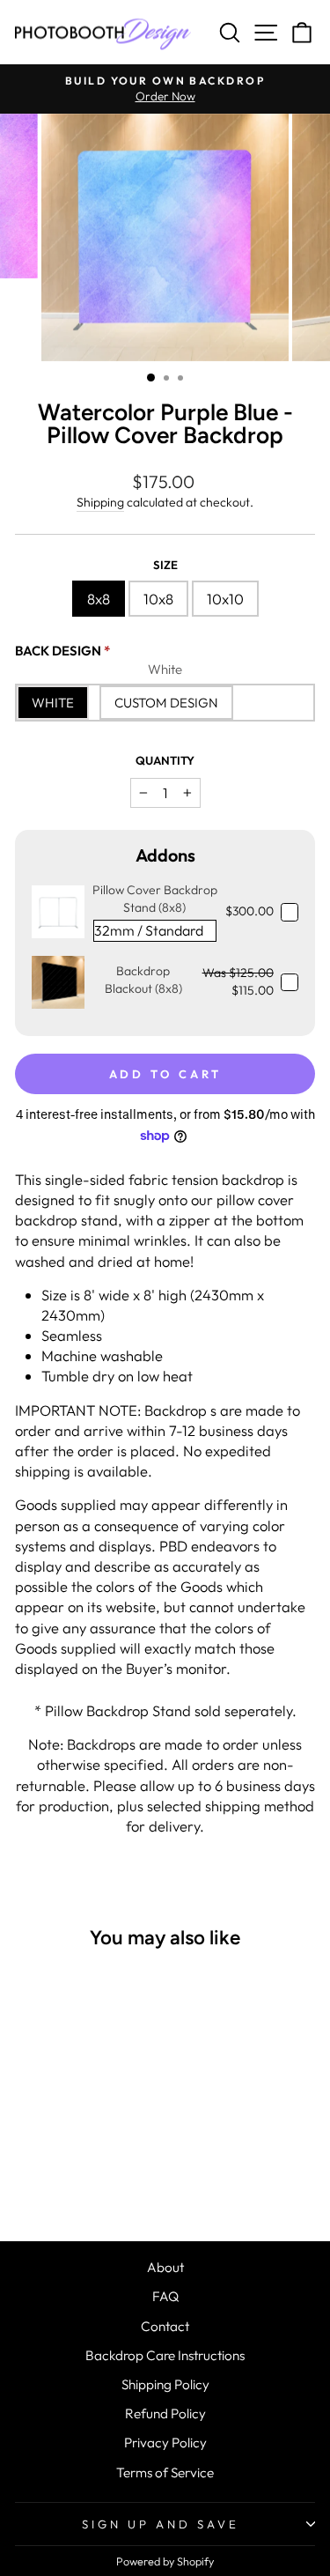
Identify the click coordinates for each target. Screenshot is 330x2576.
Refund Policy (165, 2413)
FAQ (165, 2296)
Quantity (165, 760)
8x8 (99, 599)
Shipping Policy (165, 2384)
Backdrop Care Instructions (165, 2355)
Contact (165, 2326)
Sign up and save (161, 2524)
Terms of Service (165, 2472)
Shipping (100, 502)
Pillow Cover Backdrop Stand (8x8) (155, 899)
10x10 (225, 599)
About (165, 2267)
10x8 (158, 599)
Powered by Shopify (165, 2561)
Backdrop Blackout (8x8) (143, 980)
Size (165, 565)
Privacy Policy (165, 2443)
